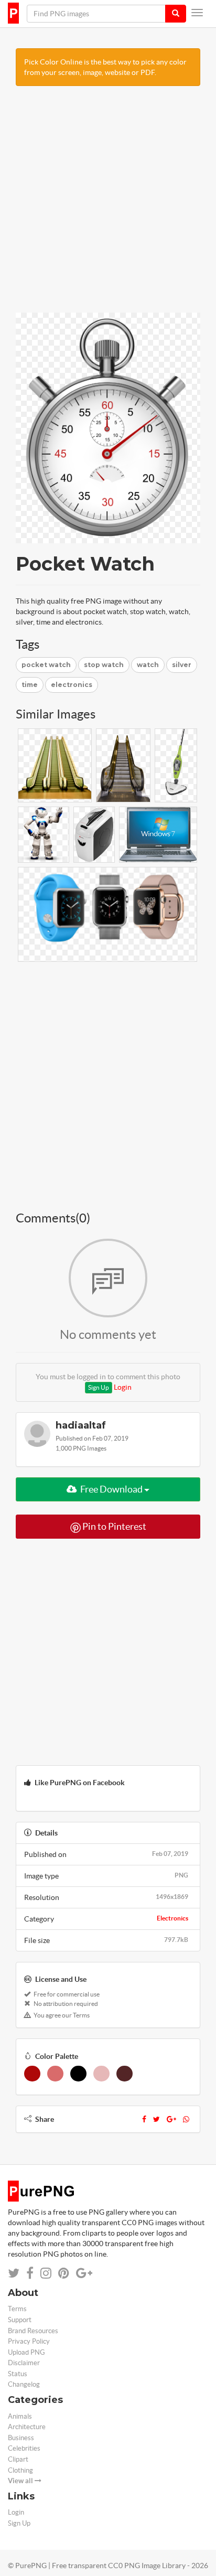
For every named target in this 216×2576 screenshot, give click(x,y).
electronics (72, 685)
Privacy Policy (29, 2341)
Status (18, 2374)
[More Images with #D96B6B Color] (55, 2074)
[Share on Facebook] (30, 2273)
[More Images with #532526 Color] (125, 2074)
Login (123, 1387)
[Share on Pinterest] (64, 2273)
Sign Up (99, 1387)
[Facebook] (144, 2119)
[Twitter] (156, 2119)
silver (182, 665)
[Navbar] (197, 13)
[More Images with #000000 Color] (78, 2074)
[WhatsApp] (186, 2119)
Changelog (24, 2384)
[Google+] (171, 2119)
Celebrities (24, 2448)
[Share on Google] (84, 2273)
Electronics (172, 1918)
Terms (17, 2309)
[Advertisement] (108, 205)
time (30, 685)
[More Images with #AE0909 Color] (32, 2074)
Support (20, 2320)
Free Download (111, 1489)
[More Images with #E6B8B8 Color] (101, 2074)
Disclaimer (24, 2363)
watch (148, 665)
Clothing (20, 2470)
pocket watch (46, 665)
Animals (20, 2416)
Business (21, 2438)
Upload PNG (26, 2352)
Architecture (27, 2427)
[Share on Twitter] (14, 2273)
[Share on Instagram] (46, 2273)
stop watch (104, 665)
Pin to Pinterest (114, 1526)
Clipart (18, 2459)
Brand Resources (33, 2331)
